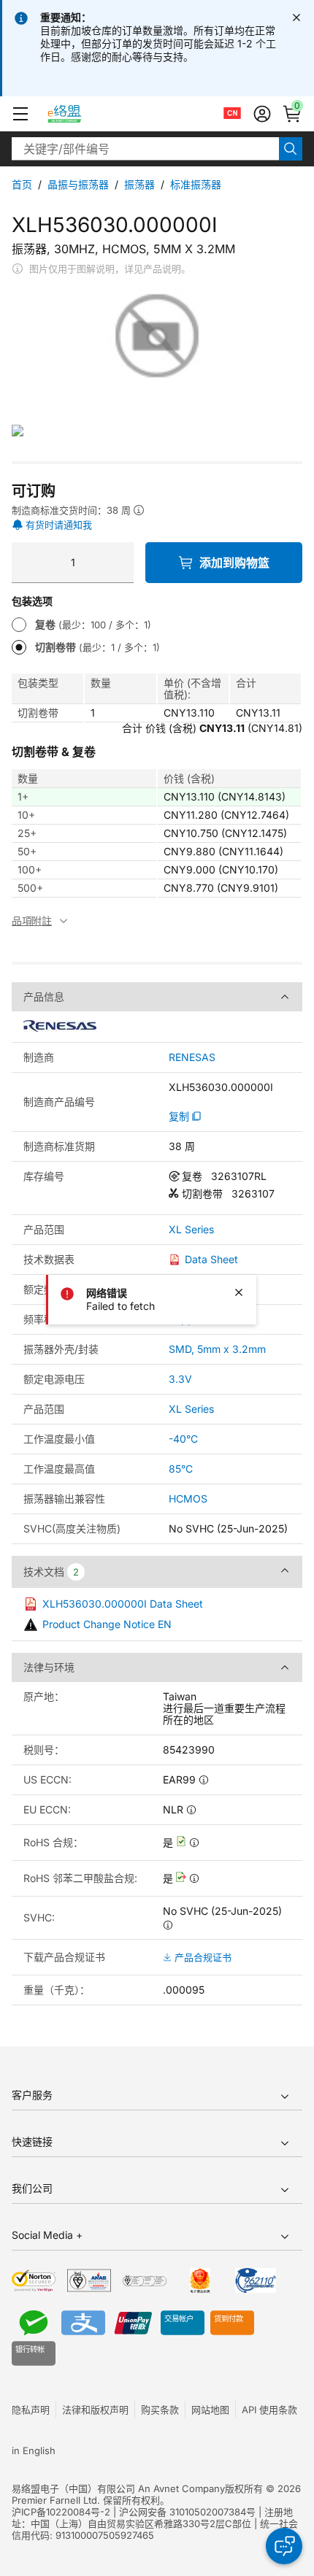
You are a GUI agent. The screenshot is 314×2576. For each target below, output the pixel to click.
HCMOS (188, 1499)
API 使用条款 (269, 2410)
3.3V (180, 1379)
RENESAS (192, 1057)
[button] (20, 114)
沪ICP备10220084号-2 (61, 2512)
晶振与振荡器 (78, 184)
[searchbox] (145, 149)
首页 (22, 184)
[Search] (291, 149)
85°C (181, 1469)
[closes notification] (296, 18)
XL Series (191, 1230)
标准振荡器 (196, 184)
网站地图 (210, 2410)
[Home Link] (78, 114)
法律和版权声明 (95, 2410)
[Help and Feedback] (284, 2546)
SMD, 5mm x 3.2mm (217, 1349)
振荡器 (139, 184)
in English (34, 2450)
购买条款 (160, 2410)
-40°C (183, 1439)
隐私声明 (31, 2410)
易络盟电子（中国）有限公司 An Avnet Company (118, 2488)
